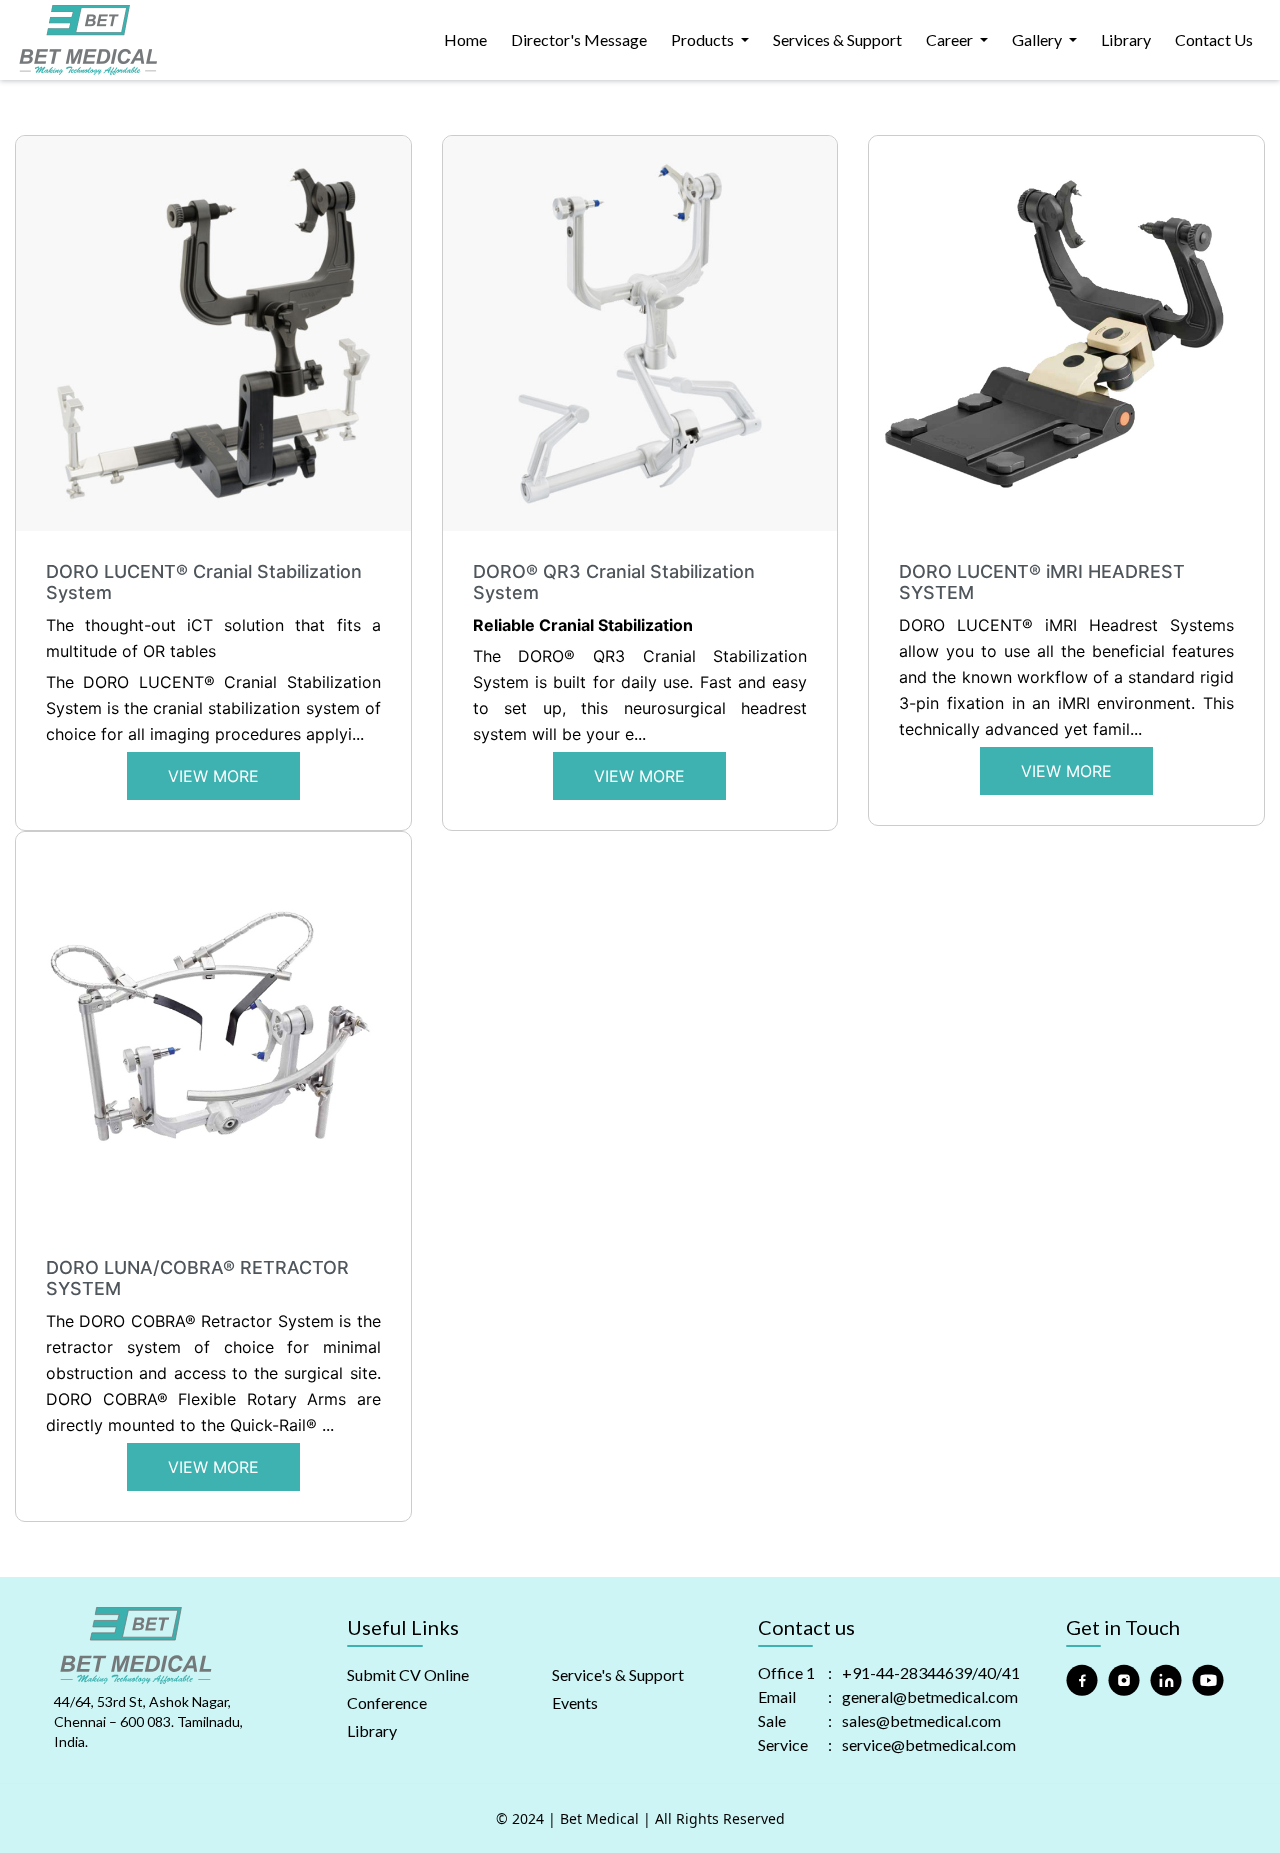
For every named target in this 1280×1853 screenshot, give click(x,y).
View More (213, 776)
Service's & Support (618, 1674)
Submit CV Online (408, 1674)
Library (1126, 39)
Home (465, 39)
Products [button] (704, 39)
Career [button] (951, 39)
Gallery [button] (1038, 39)
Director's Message (579, 39)
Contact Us (1214, 39)
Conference (387, 1702)
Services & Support (837, 39)
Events (575, 1702)
